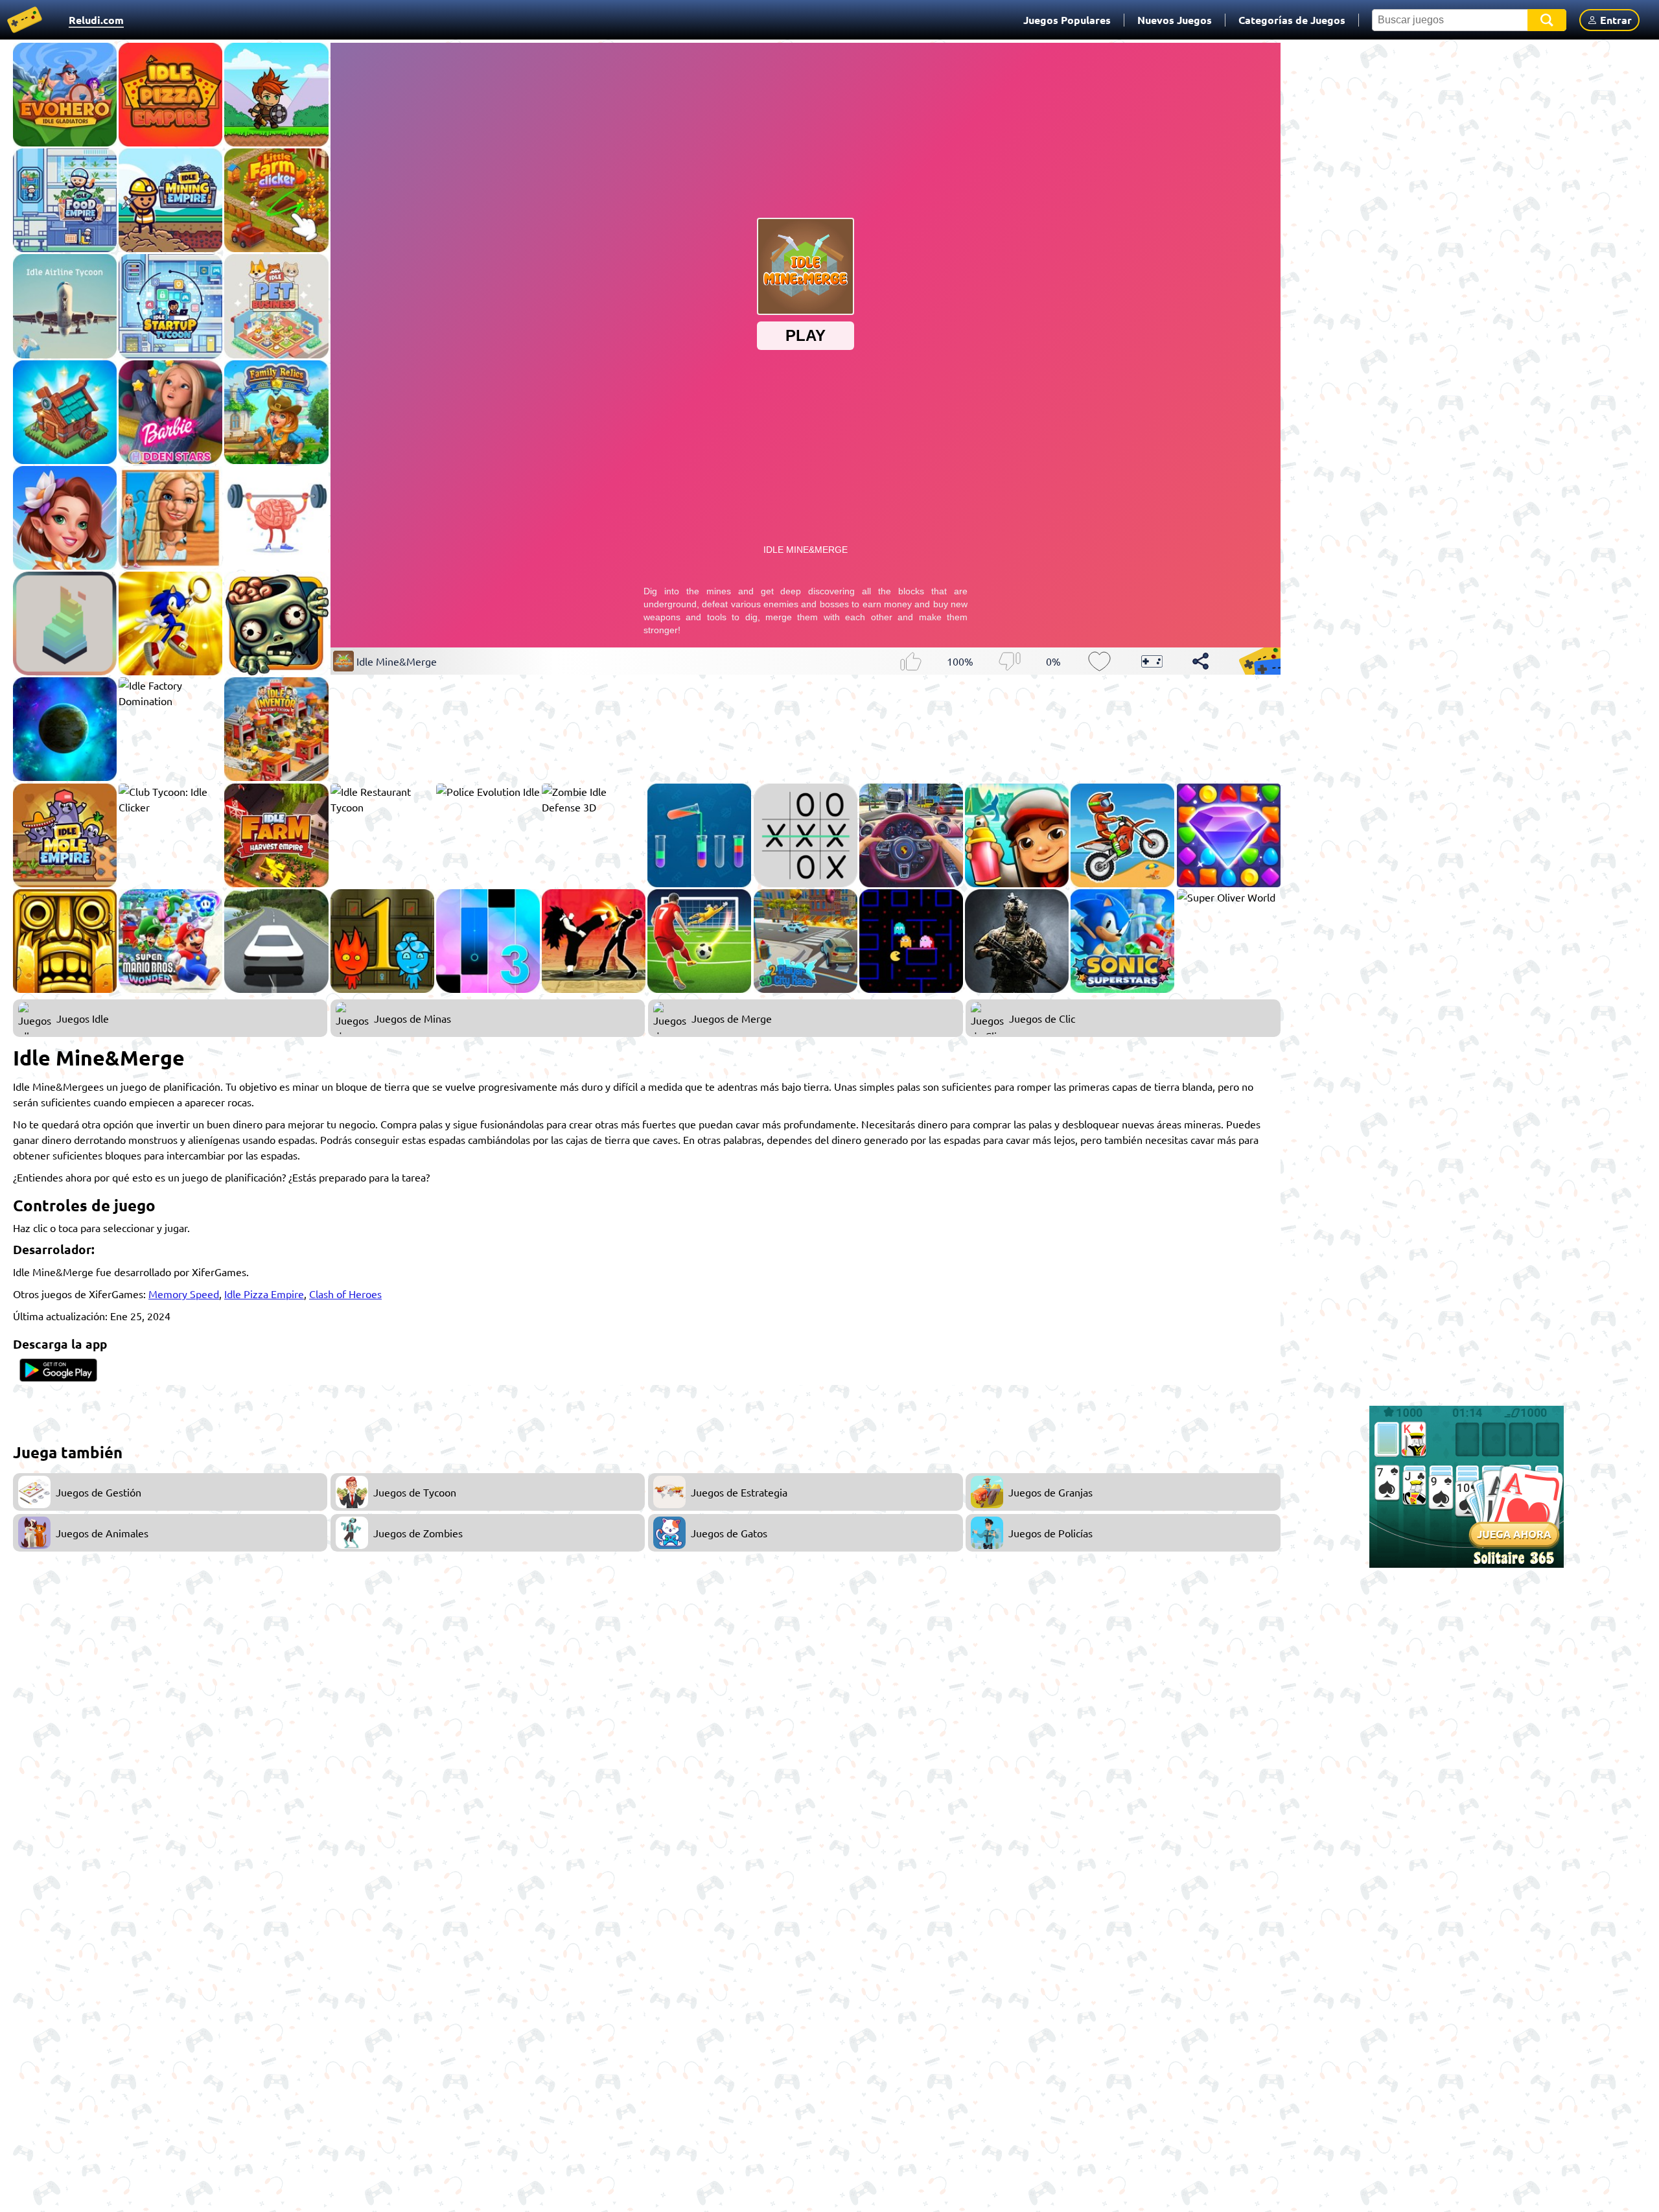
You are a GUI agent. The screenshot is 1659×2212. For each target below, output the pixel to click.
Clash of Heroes (345, 1294)
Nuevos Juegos (1175, 20)
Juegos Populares (1067, 20)
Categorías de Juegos (1292, 20)
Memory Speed (184, 1294)
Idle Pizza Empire (264, 1294)
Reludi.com (96, 20)
